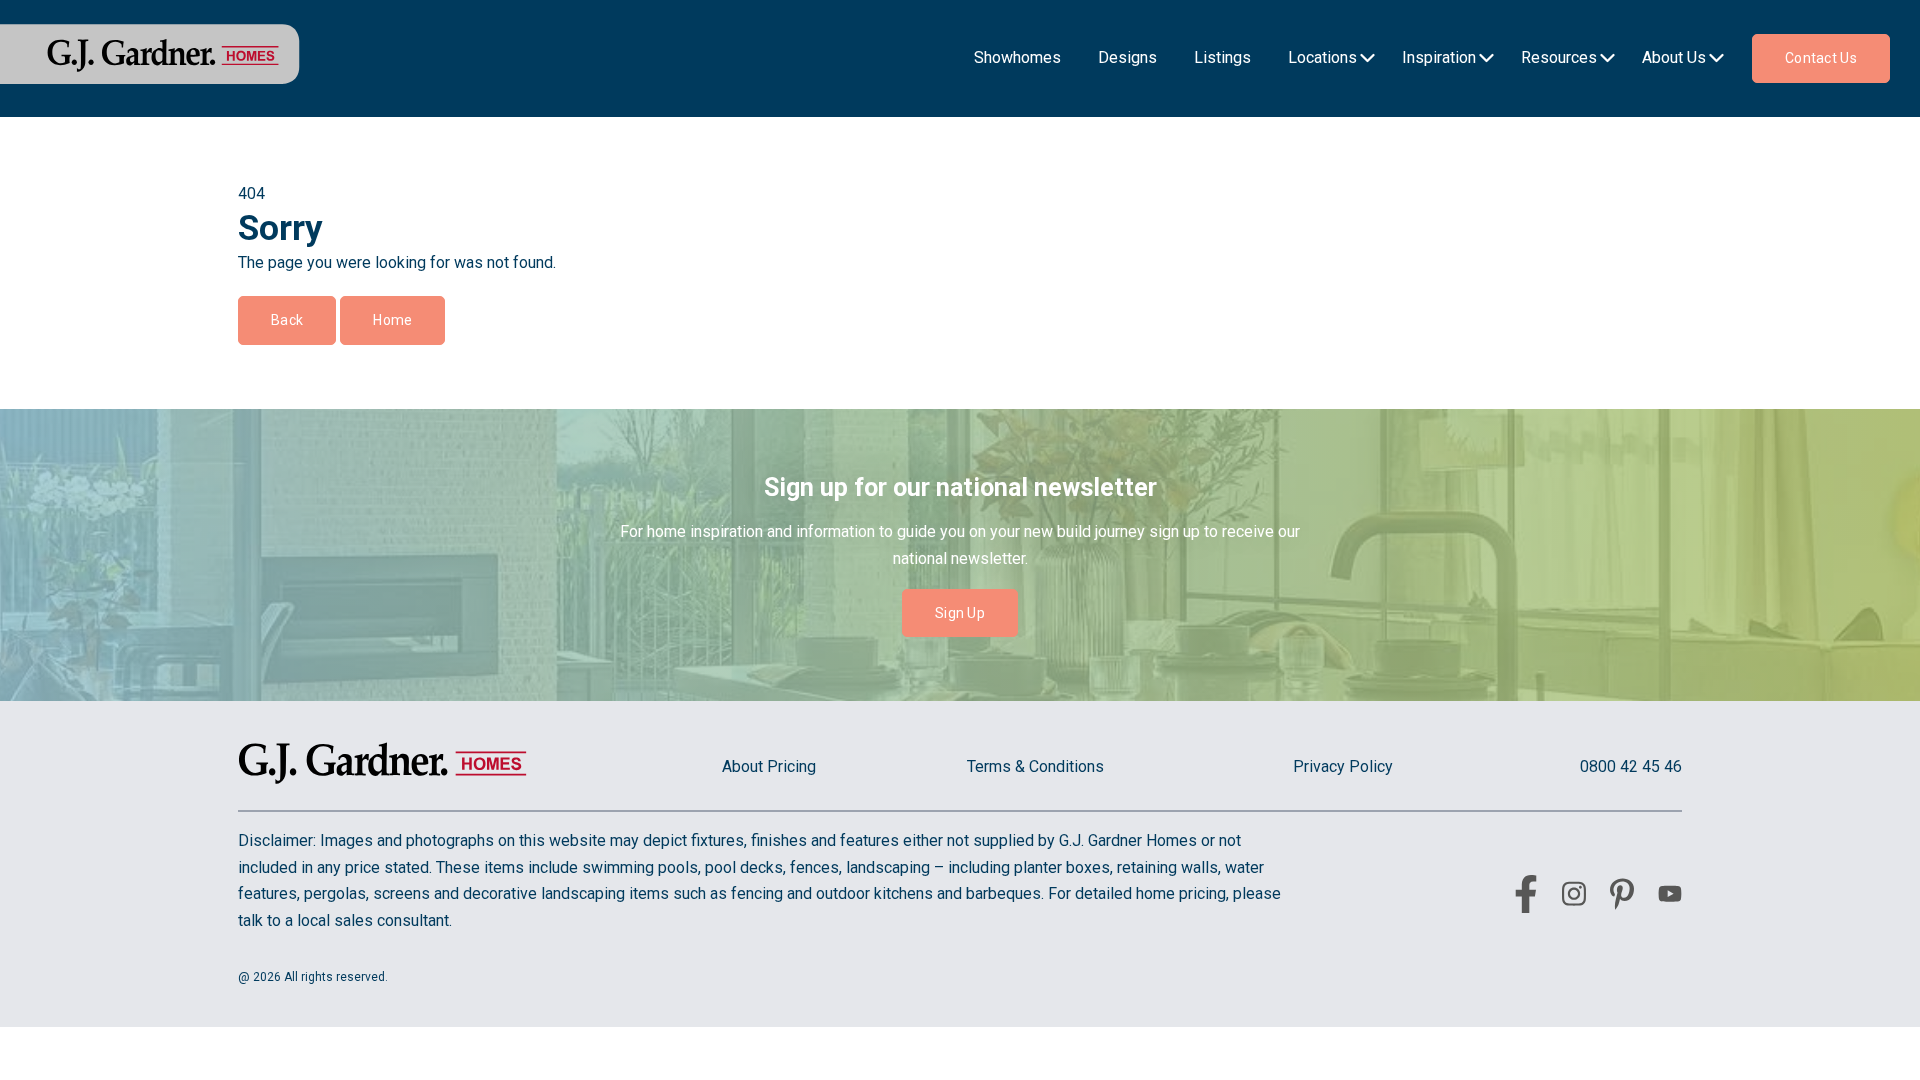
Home (392, 320)
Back (287, 320)
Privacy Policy (1343, 766)
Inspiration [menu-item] (1439, 57)
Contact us (1821, 58)
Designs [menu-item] (1127, 57)
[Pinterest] (1622, 898)
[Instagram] (1574, 897)
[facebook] (1526, 898)
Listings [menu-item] (1222, 57)
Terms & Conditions (1035, 766)
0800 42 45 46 (1631, 766)
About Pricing (769, 766)
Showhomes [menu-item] (1017, 57)
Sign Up (960, 613)
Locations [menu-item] (1322, 57)
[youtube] (1670, 897)
